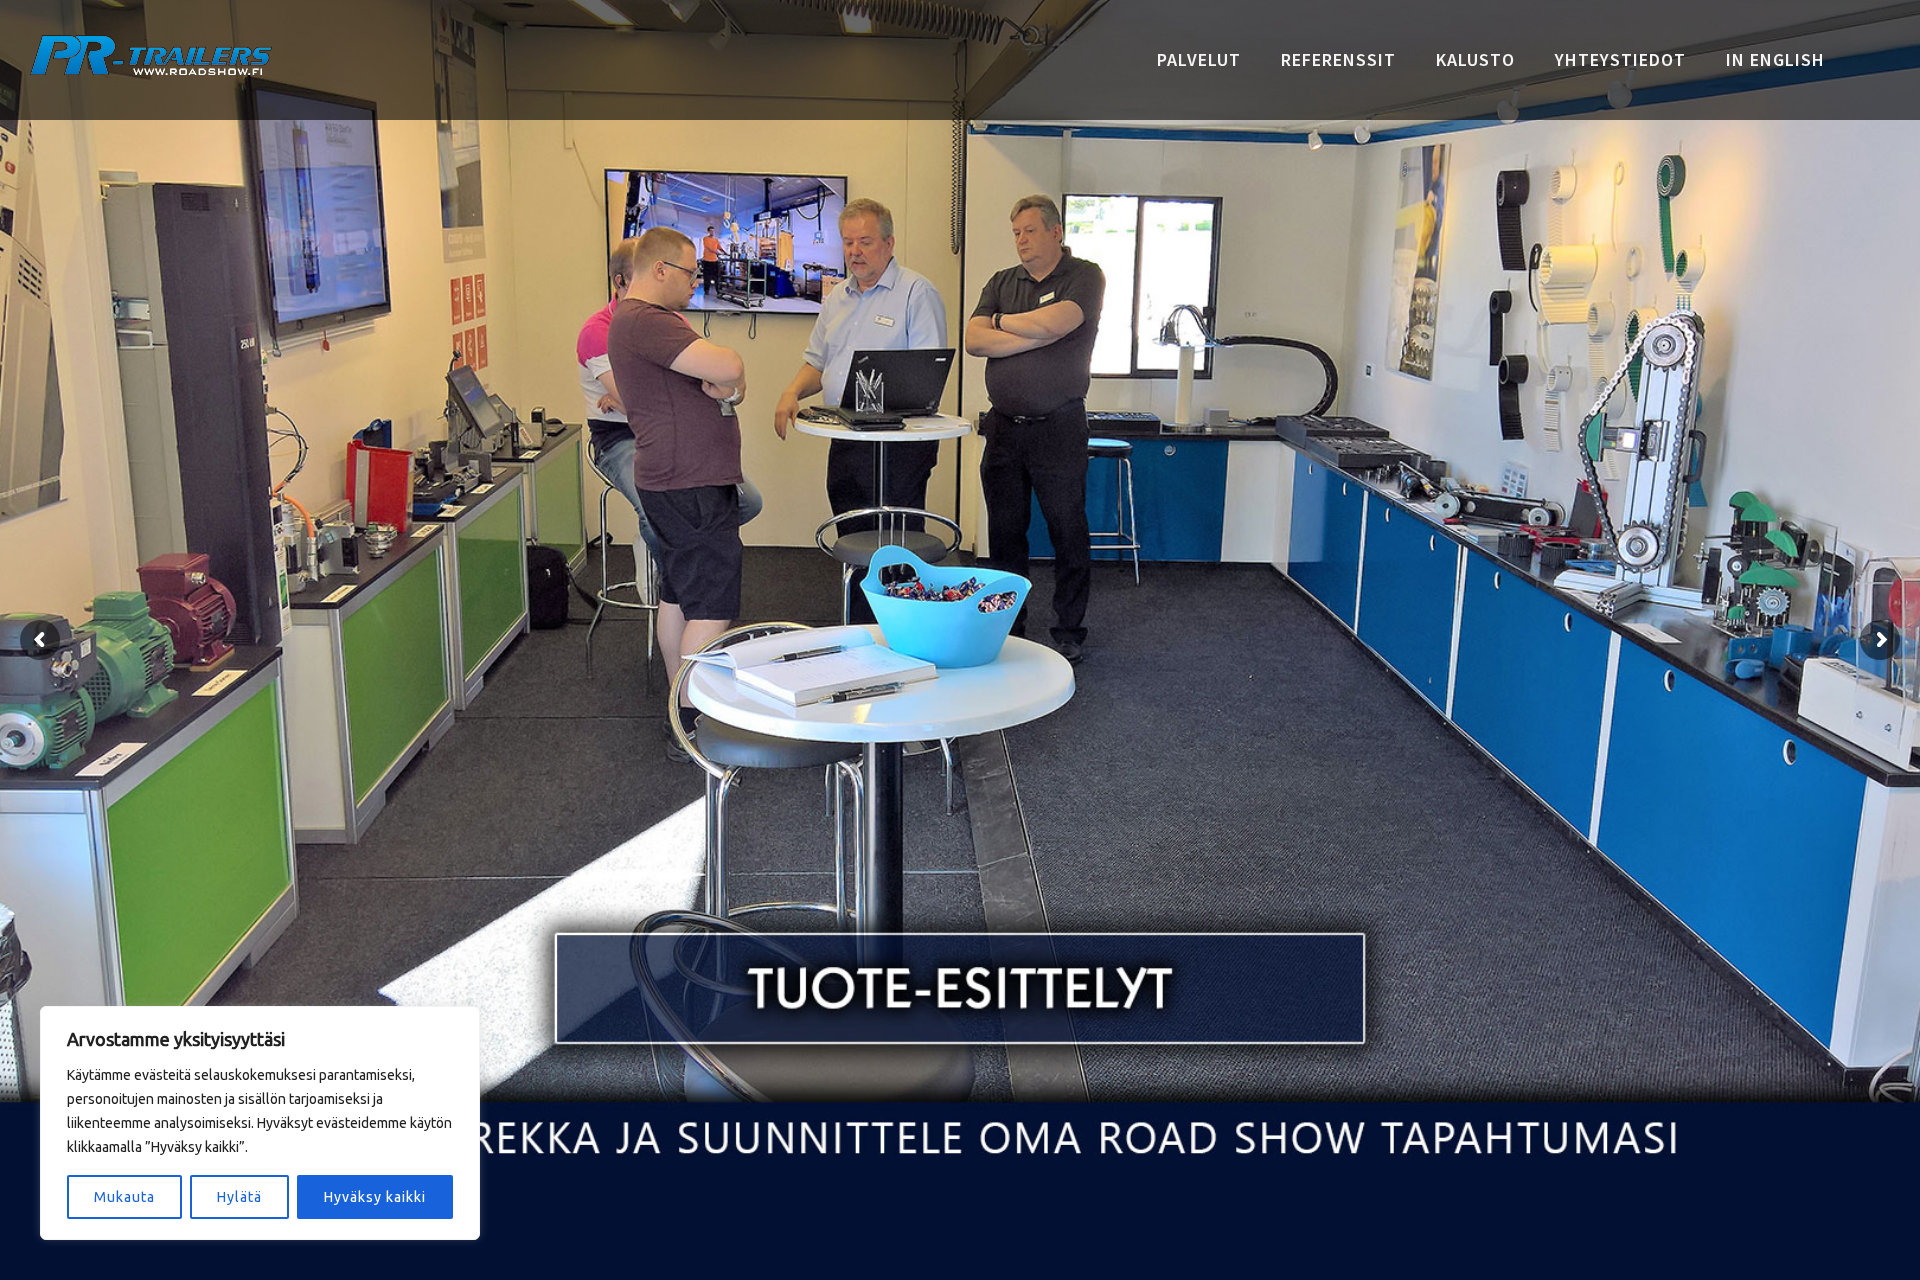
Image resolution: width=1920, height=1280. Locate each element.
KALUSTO (1475, 59)
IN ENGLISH (1775, 59)
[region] (260, 1123)
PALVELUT (1199, 59)
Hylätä (239, 1197)
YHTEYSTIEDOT (1620, 59)
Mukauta (124, 1197)
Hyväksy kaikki (375, 1197)
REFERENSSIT (1338, 59)
